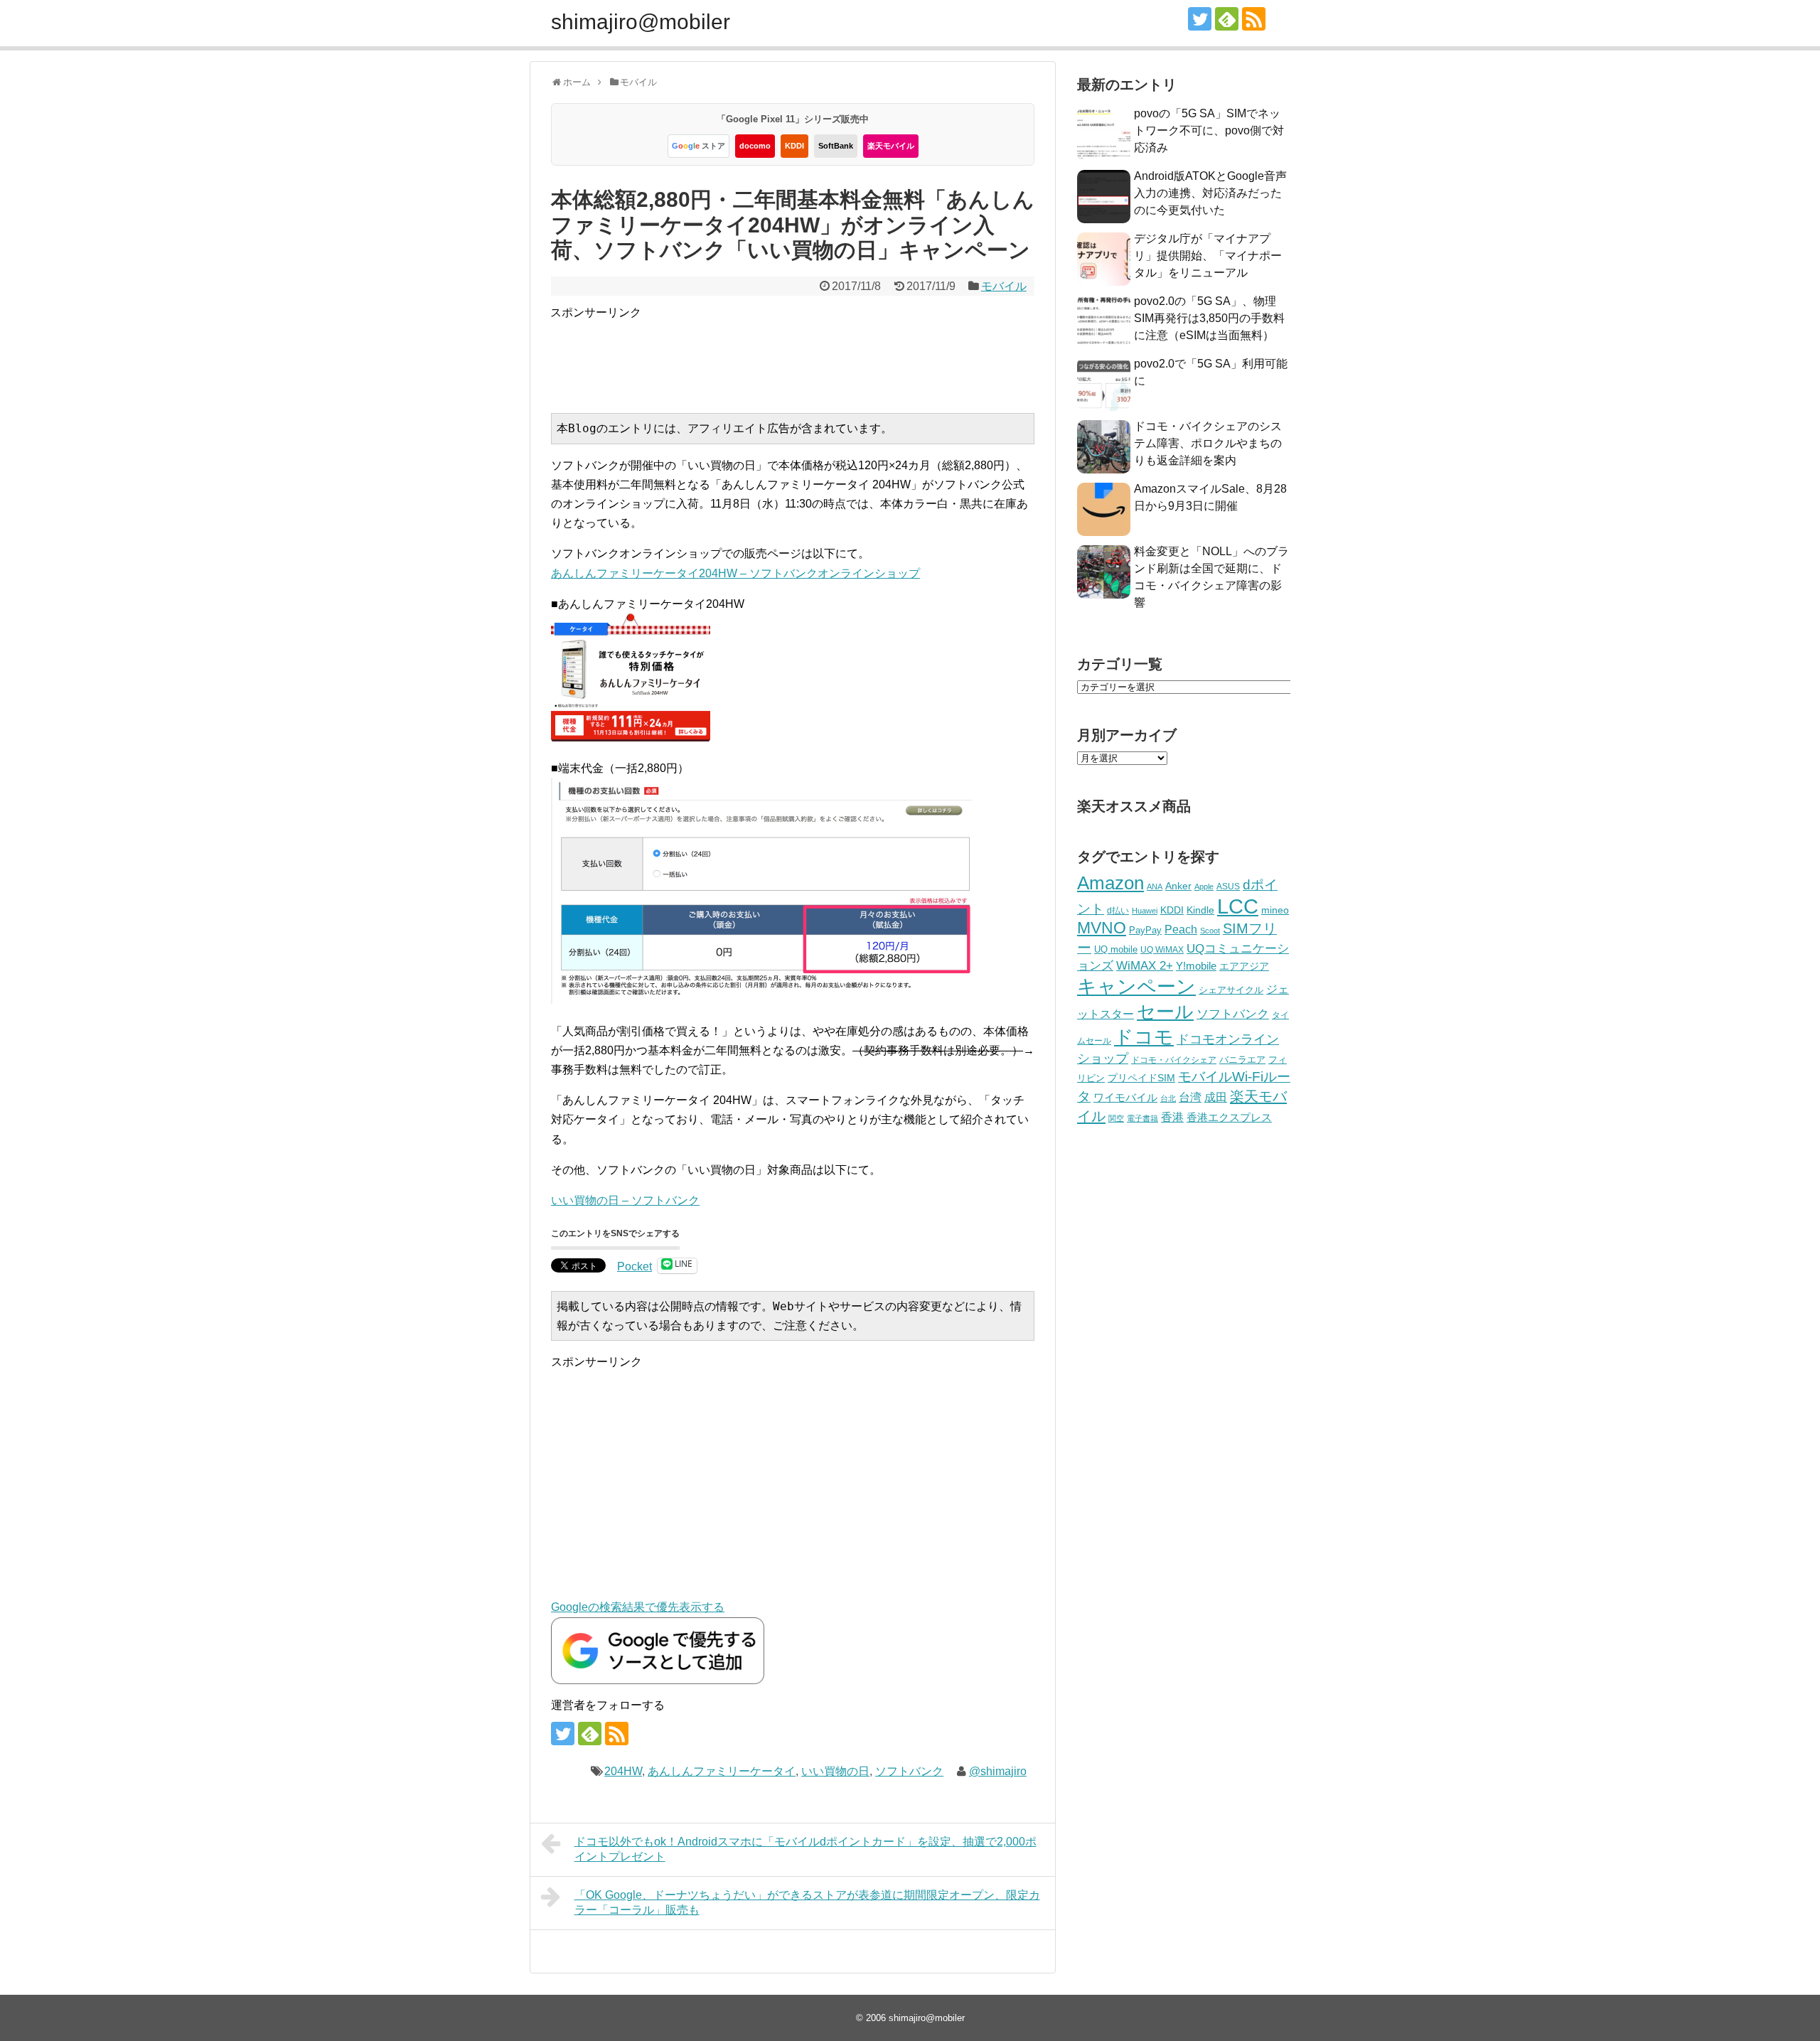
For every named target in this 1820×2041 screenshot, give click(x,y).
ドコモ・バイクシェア (1174, 1060)
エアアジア (1244, 966)
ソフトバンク (909, 1771)
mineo (1275, 910)
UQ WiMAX (1162, 950)
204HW (623, 1771)
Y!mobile (1196, 966)
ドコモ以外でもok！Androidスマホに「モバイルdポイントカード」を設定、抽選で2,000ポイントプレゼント (805, 1849)
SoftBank (836, 146)
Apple (1204, 886)
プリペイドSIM (1141, 1078)
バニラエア (1242, 1060)
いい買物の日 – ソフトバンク (625, 1200)
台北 (1168, 1098)
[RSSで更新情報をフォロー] (1254, 19)
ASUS (1228, 886)
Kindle (1200, 910)
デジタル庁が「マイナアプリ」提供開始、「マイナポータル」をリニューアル (1208, 256)
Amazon (1110, 883)
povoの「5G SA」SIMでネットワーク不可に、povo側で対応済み (1209, 130)
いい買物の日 (835, 1771)
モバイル (1004, 286)
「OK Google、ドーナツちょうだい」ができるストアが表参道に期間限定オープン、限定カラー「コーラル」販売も (807, 1902)
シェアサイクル (1231, 990)
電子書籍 (1142, 1118)
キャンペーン (1136, 987)
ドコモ (1144, 1037)
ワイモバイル (1125, 1097)
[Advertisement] (809, 354)
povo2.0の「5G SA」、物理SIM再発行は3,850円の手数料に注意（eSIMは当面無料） (1209, 318)
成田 (1216, 1097)
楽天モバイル (891, 146)
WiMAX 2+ (1145, 965)
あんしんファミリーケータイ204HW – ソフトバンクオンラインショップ (735, 573)
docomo (755, 146)
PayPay (1145, 930)
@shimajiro (998, 1771)
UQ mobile (1116, 949)
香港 (1172, 1117)
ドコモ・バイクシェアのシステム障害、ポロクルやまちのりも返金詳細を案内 (1208, 443)
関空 (1116, 1118)
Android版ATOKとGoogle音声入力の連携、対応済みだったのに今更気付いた (1210, 193)
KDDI (794, 146)
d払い (1118, 910)
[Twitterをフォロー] (1200, 19)
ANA (1155, 886)
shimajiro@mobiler (641, 22)
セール (1165, 1012)
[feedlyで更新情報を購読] (1227, 19)
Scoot (1210, 931)
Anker (1178, 886)
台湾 (1190, 1097)
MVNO (1102, 928)
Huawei (1145, 911)
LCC (1238, 906)
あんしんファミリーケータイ (722, 1771)
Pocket (635, 1266)
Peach (1181, 930)
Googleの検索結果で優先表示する (638, 1607)
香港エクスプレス (1229, 1118)
